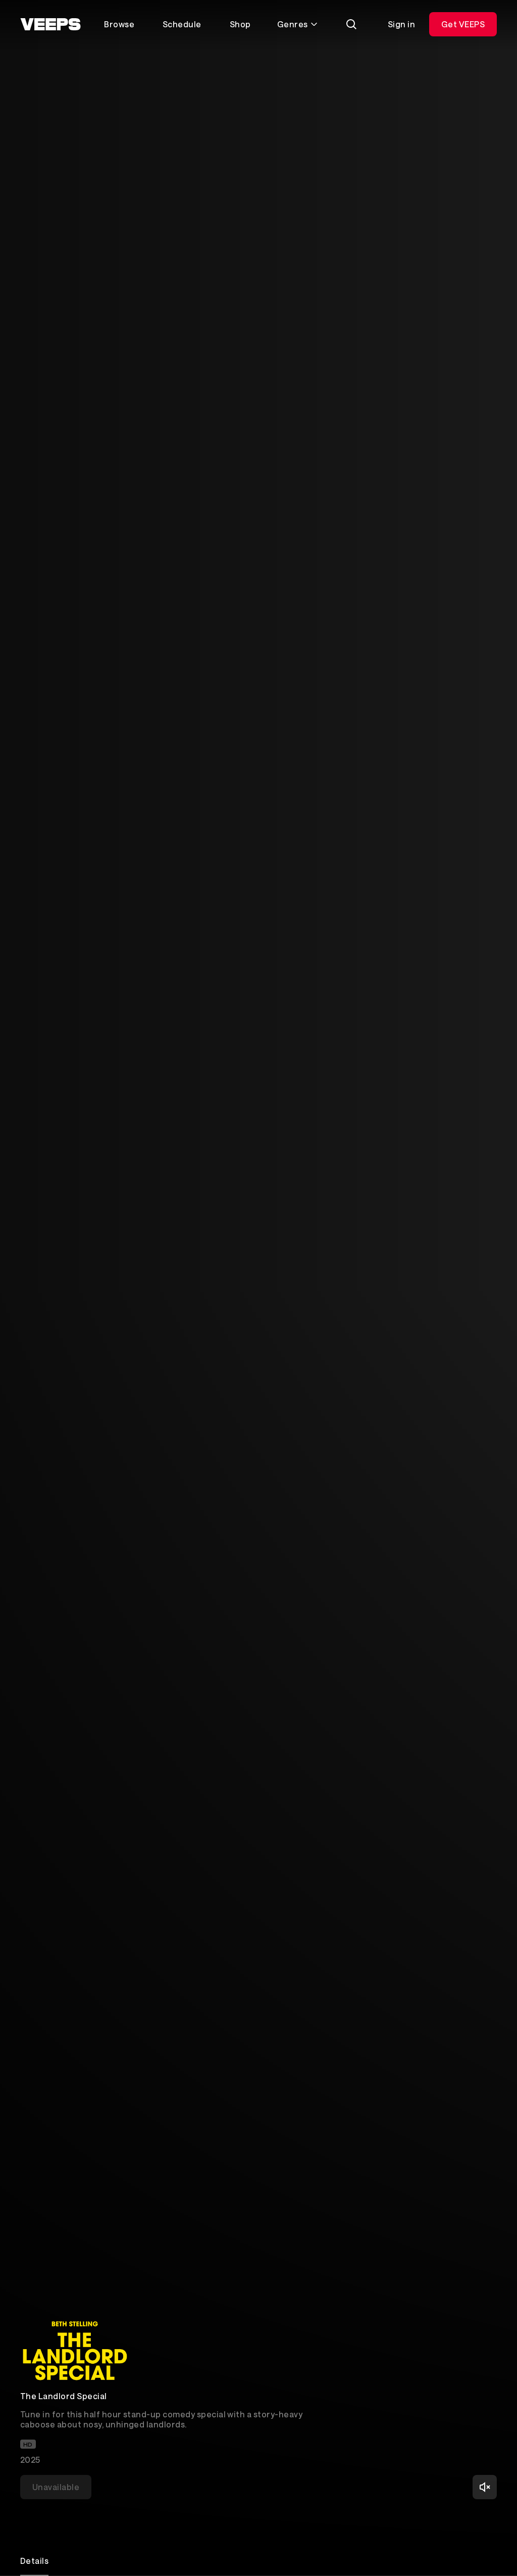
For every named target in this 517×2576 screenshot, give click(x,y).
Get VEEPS (463, 24)
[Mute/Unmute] (485, 2487)
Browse (119, 24)
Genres (293, 24)
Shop (240, 24)
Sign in (401, 24)
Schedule (182, 24)
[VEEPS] (50, 24)
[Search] (351, 24)
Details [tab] (34, 2561)
